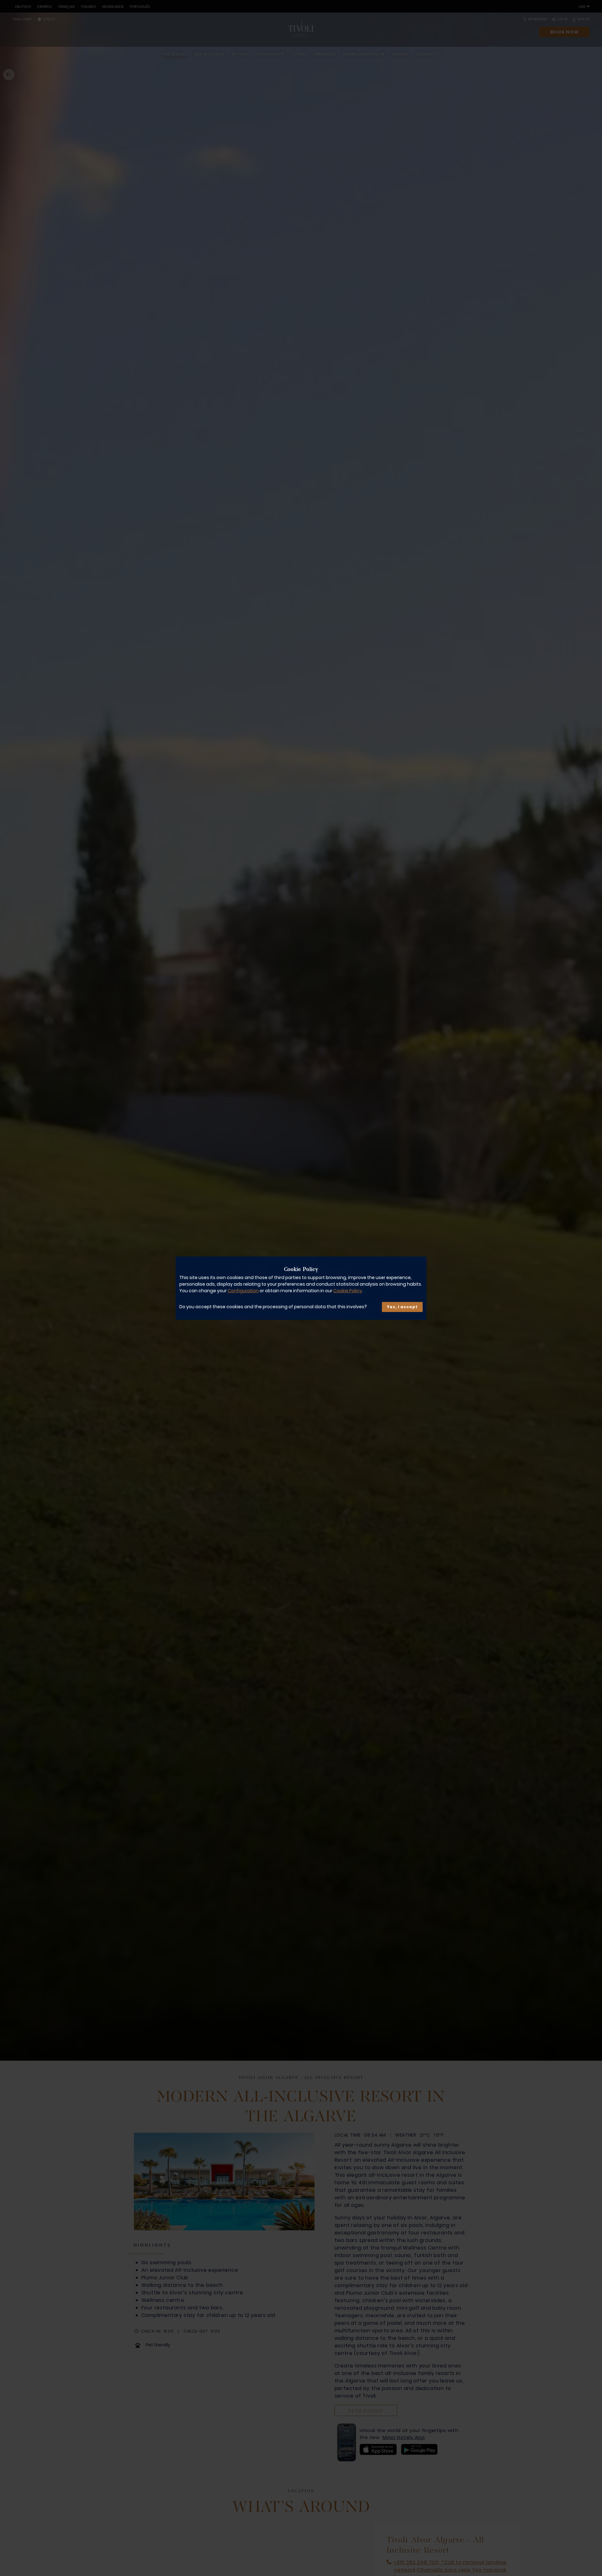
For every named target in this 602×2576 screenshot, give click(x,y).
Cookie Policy (348, 1290)
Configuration (243, 1290)
